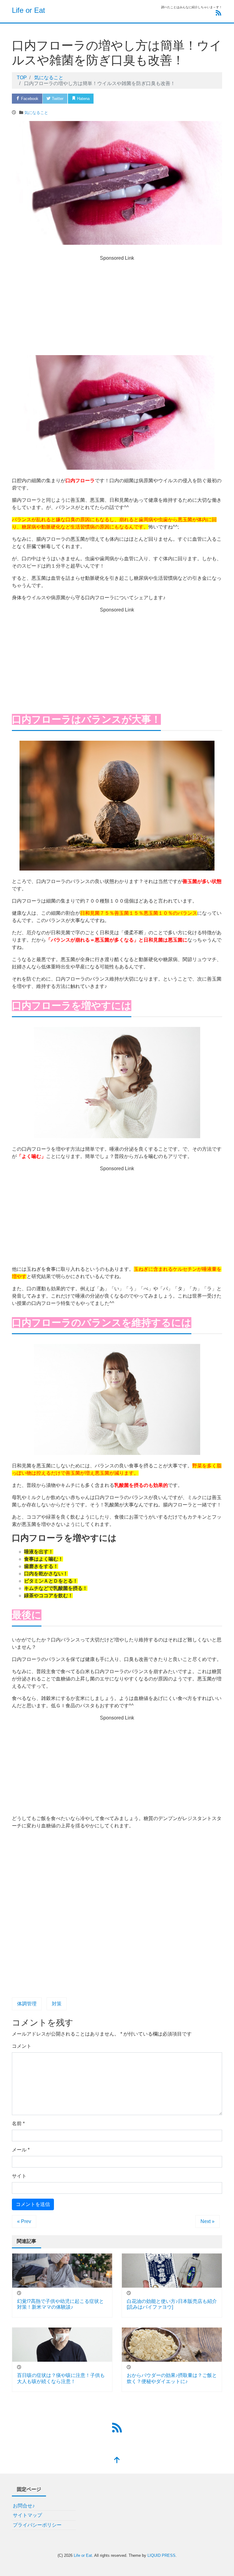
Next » (207, 2221)
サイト (19, 2176)
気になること (36, 113)
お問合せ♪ (24, 2506)
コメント (22, 2046)
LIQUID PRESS (161, 2555)
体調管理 (27, 2004)
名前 (18, 2124)
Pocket (109, 99)
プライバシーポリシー (37, 2525)
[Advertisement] (117, 309)
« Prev (24, 2221)
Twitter (57, 99)
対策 (57, 2004)
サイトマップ (27, 2515)
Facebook (29, 99)
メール (21, 2150)
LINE (133, 99)
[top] (117, 2461)
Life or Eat (28, 10)
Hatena (83, 99)
